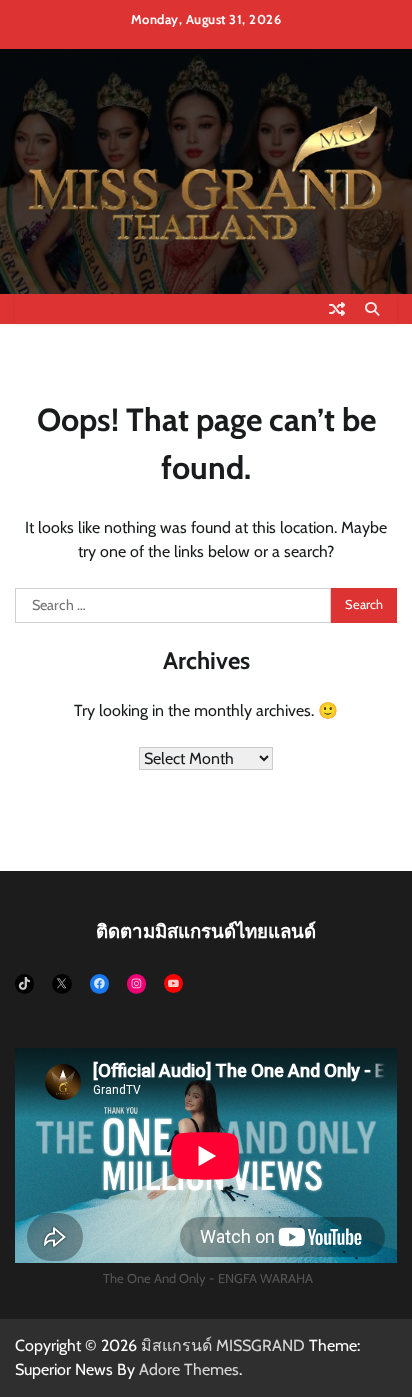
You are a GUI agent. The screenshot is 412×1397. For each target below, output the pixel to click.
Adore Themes (189, 1369)
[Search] (372, 309)
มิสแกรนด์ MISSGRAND (223, 1345)
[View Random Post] (337, 309)
